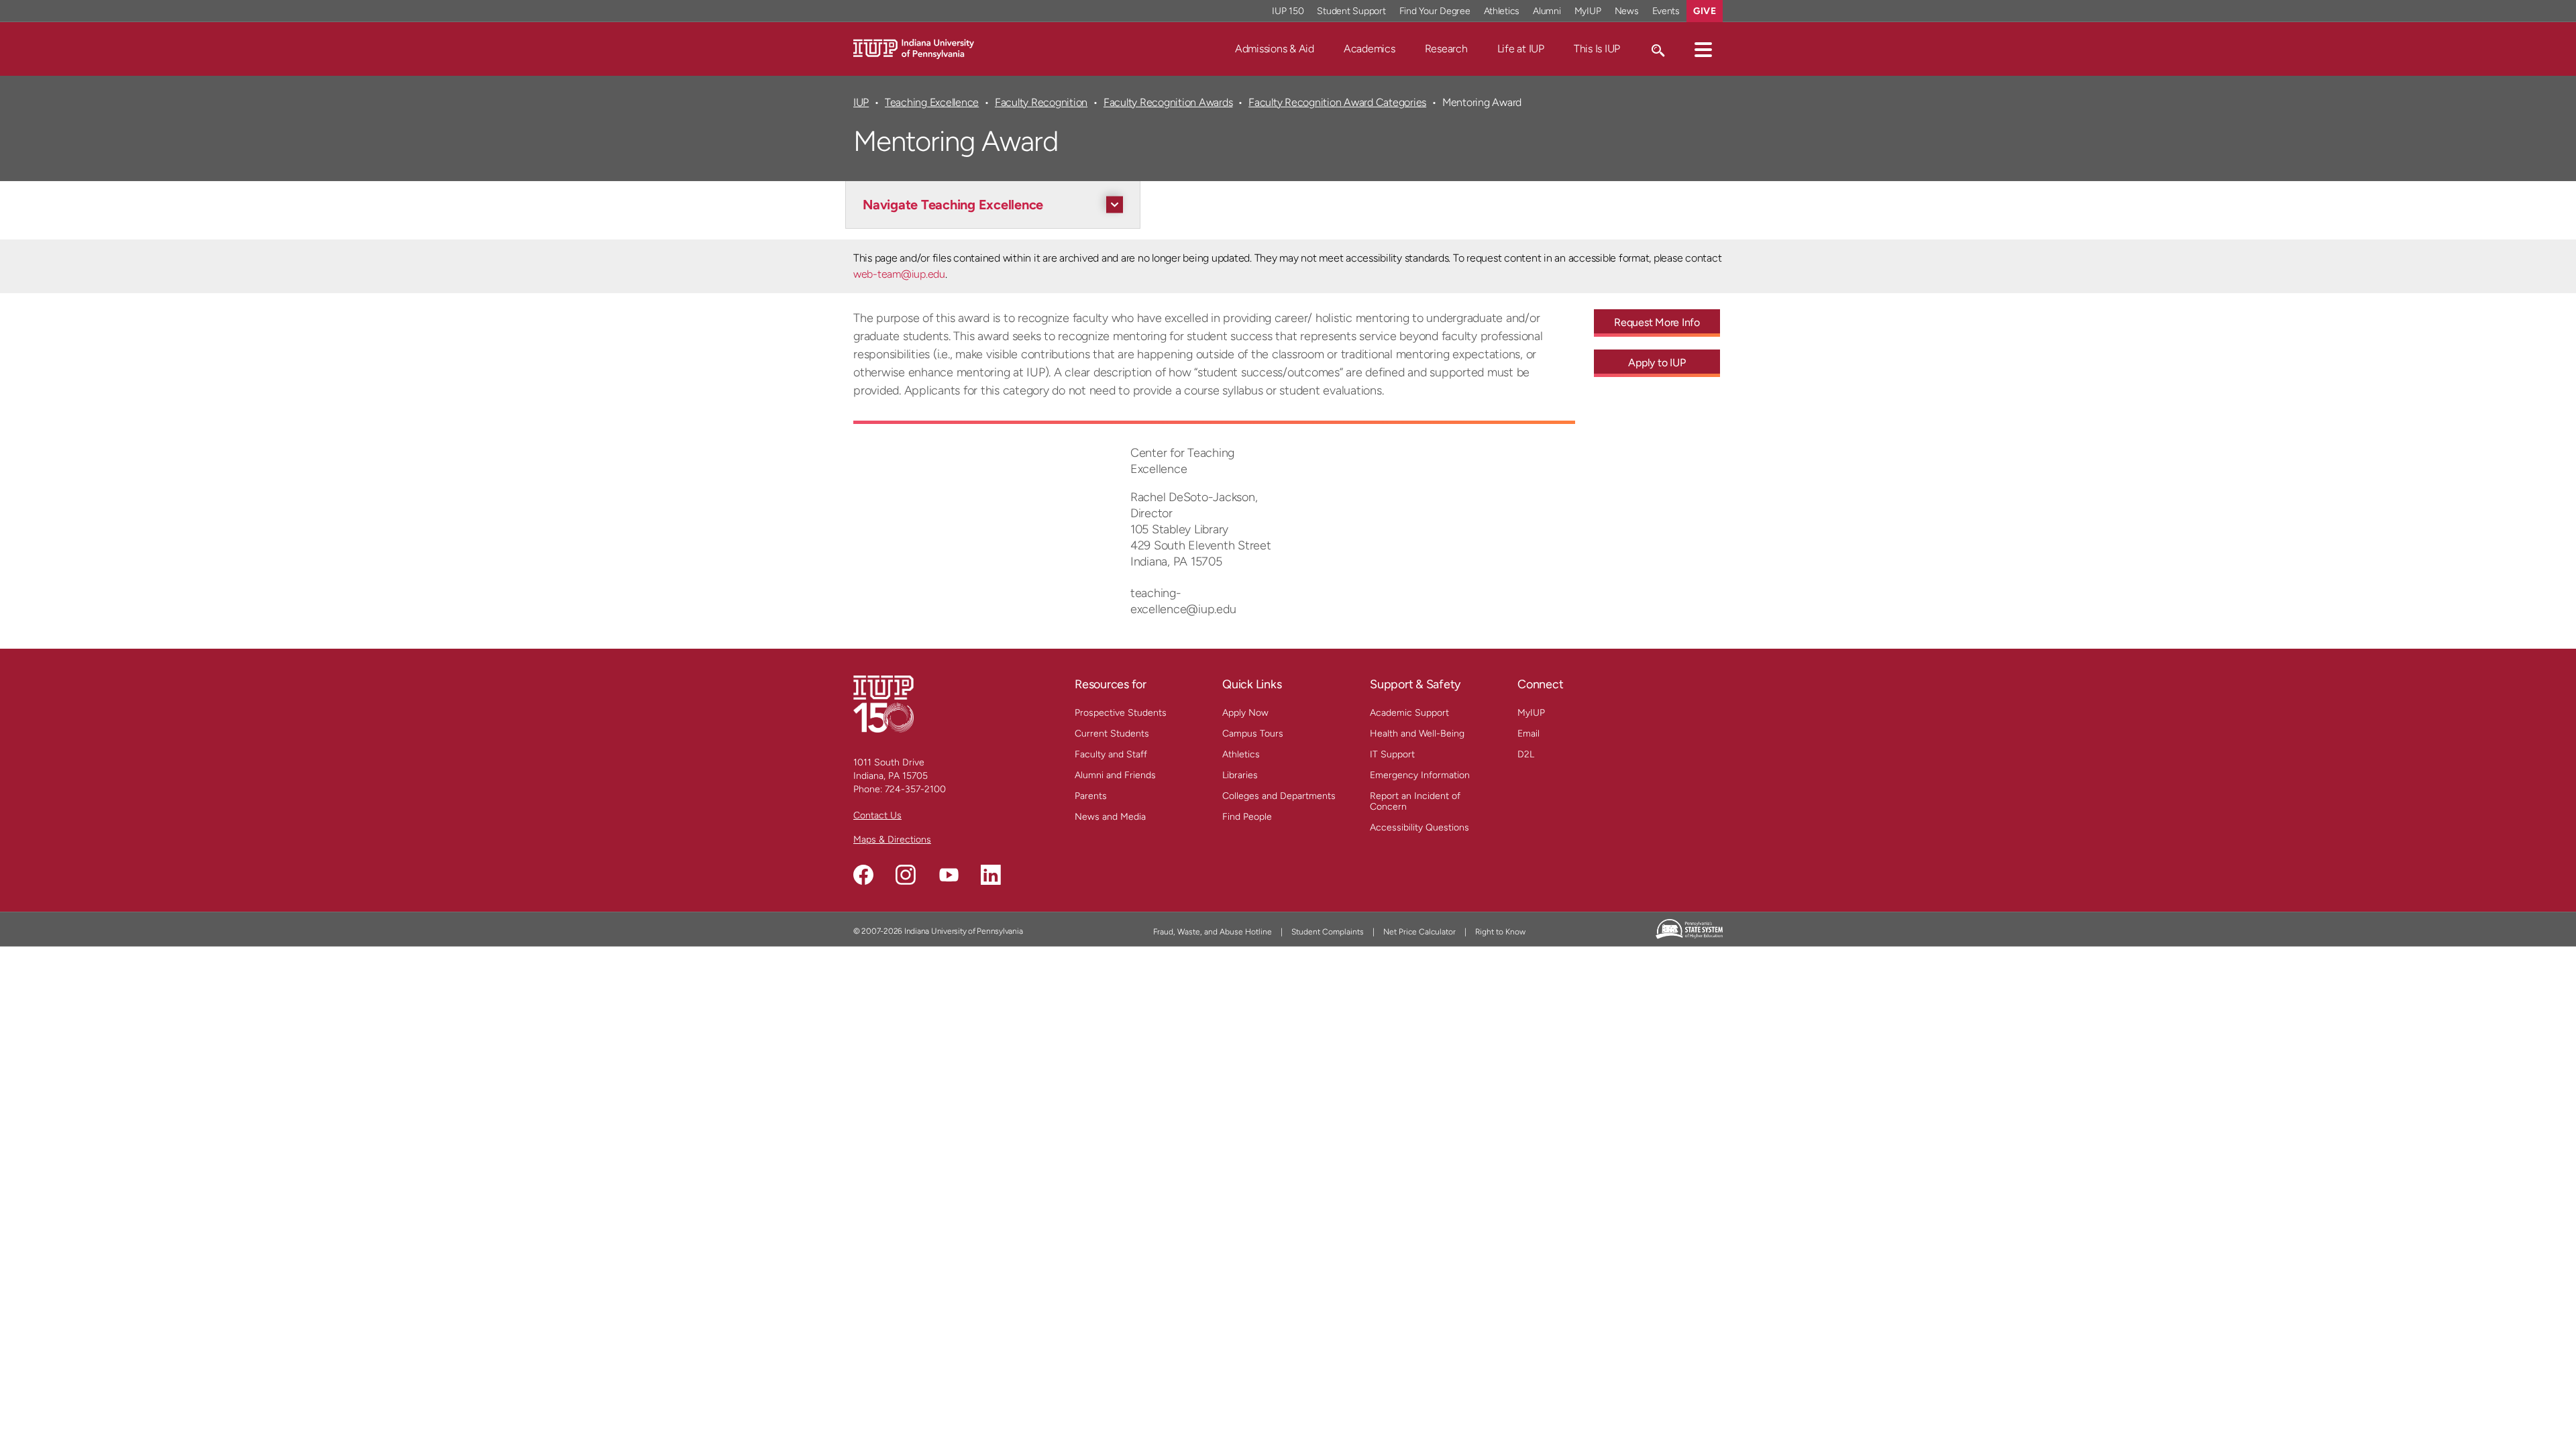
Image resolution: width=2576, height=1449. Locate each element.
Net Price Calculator (1419, 932)
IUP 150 (1288, 11)
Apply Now (1245, 713)
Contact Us (877, 815)
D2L (1526, 754)
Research (1446, 49)
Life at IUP (1521, 49)
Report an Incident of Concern (1415, 801)
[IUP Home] (914, 48)
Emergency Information (1420, 775)
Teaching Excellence (932, 102)
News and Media (1110, 817)
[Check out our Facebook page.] (863, 875)
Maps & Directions (892, 840)
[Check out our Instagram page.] (906, 875)
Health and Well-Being (1417, 734)
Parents (1091, 796)
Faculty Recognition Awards (1168, 102)
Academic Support (1409, 713)
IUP (861, 102)
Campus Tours (1253, 734)
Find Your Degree (1435, 11)
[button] (1703, 49)
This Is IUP (1597, 49)
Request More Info (1657, 322)
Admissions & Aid (1275, 49)
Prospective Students (1121, 713)
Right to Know (1500, 932)
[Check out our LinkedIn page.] (991, 875)
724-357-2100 (915, 789)
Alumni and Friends (1115, 775)
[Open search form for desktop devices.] (1657, 49)
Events (1666, 11)
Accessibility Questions (1419, 827)
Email (1528, 734)
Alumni (1547, 11)
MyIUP (1588, 11)
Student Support (1351, 11)
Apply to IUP (1657, 363)
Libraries (1240, 775)
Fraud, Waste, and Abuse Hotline (1213, 932)
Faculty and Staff (1111, 754)
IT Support (1392, 754)
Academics (1370, 49)
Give (1705, 11)
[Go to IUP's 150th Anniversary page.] (883, 703)
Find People (1247, 817)
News (1627, 11)
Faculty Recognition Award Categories (1337, 102)
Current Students (1112, 734)
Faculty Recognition (1041, 102)
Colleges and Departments (1279, 796)
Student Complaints (1328, 932)
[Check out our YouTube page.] (949, 875)
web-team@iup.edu (899, 274)
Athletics (1502, 11)
